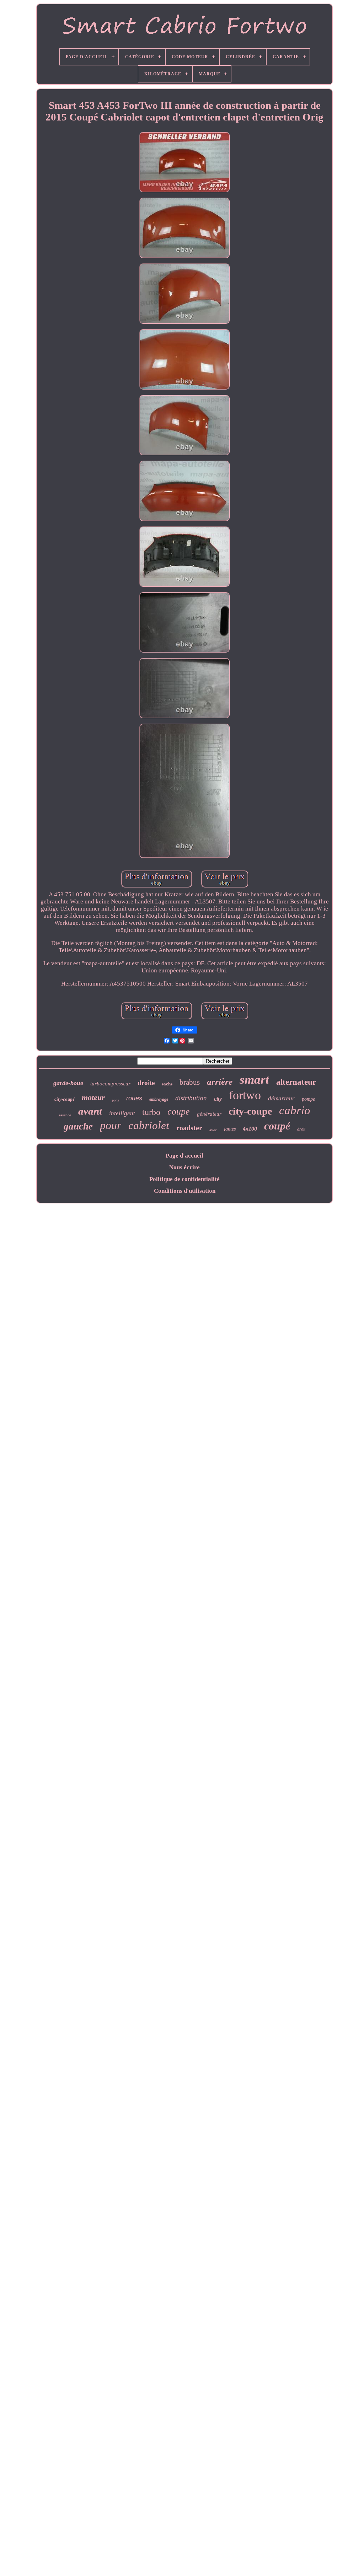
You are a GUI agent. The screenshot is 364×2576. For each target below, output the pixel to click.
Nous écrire (184, 1167)
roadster (189, 1128)
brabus (190, 1082)
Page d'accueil (184, 1156)
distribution (191, 1098)
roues (134, 1098)
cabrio (295, 1110)
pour (111, 1125)
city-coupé (65, 1099)
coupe (179, 1112)
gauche (78, 1126)
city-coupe (250, 1111)
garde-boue (68, 1083)
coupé (277, 1126)
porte (116, 1100)
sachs (167, 1084)
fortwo (245, 1095)
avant (90, 1111)
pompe (308, 1099)
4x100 (250, 1129)
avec (213, 1130)
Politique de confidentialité (184, 1179)
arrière (220, 1082)
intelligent (122, 1113)
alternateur (296, 1082)
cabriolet (149, 1125)
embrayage (159, 1099)
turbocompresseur (110, 1084)
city (218, 1099)
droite (146, 1083)
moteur (93, 1097)
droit (301, 1129)
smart (254, 1080)
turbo (151, 1112)
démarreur (281, 1098)
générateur (209, 1114)
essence (65, 1115)
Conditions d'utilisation (185, 1191)
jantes (230, 1129)
